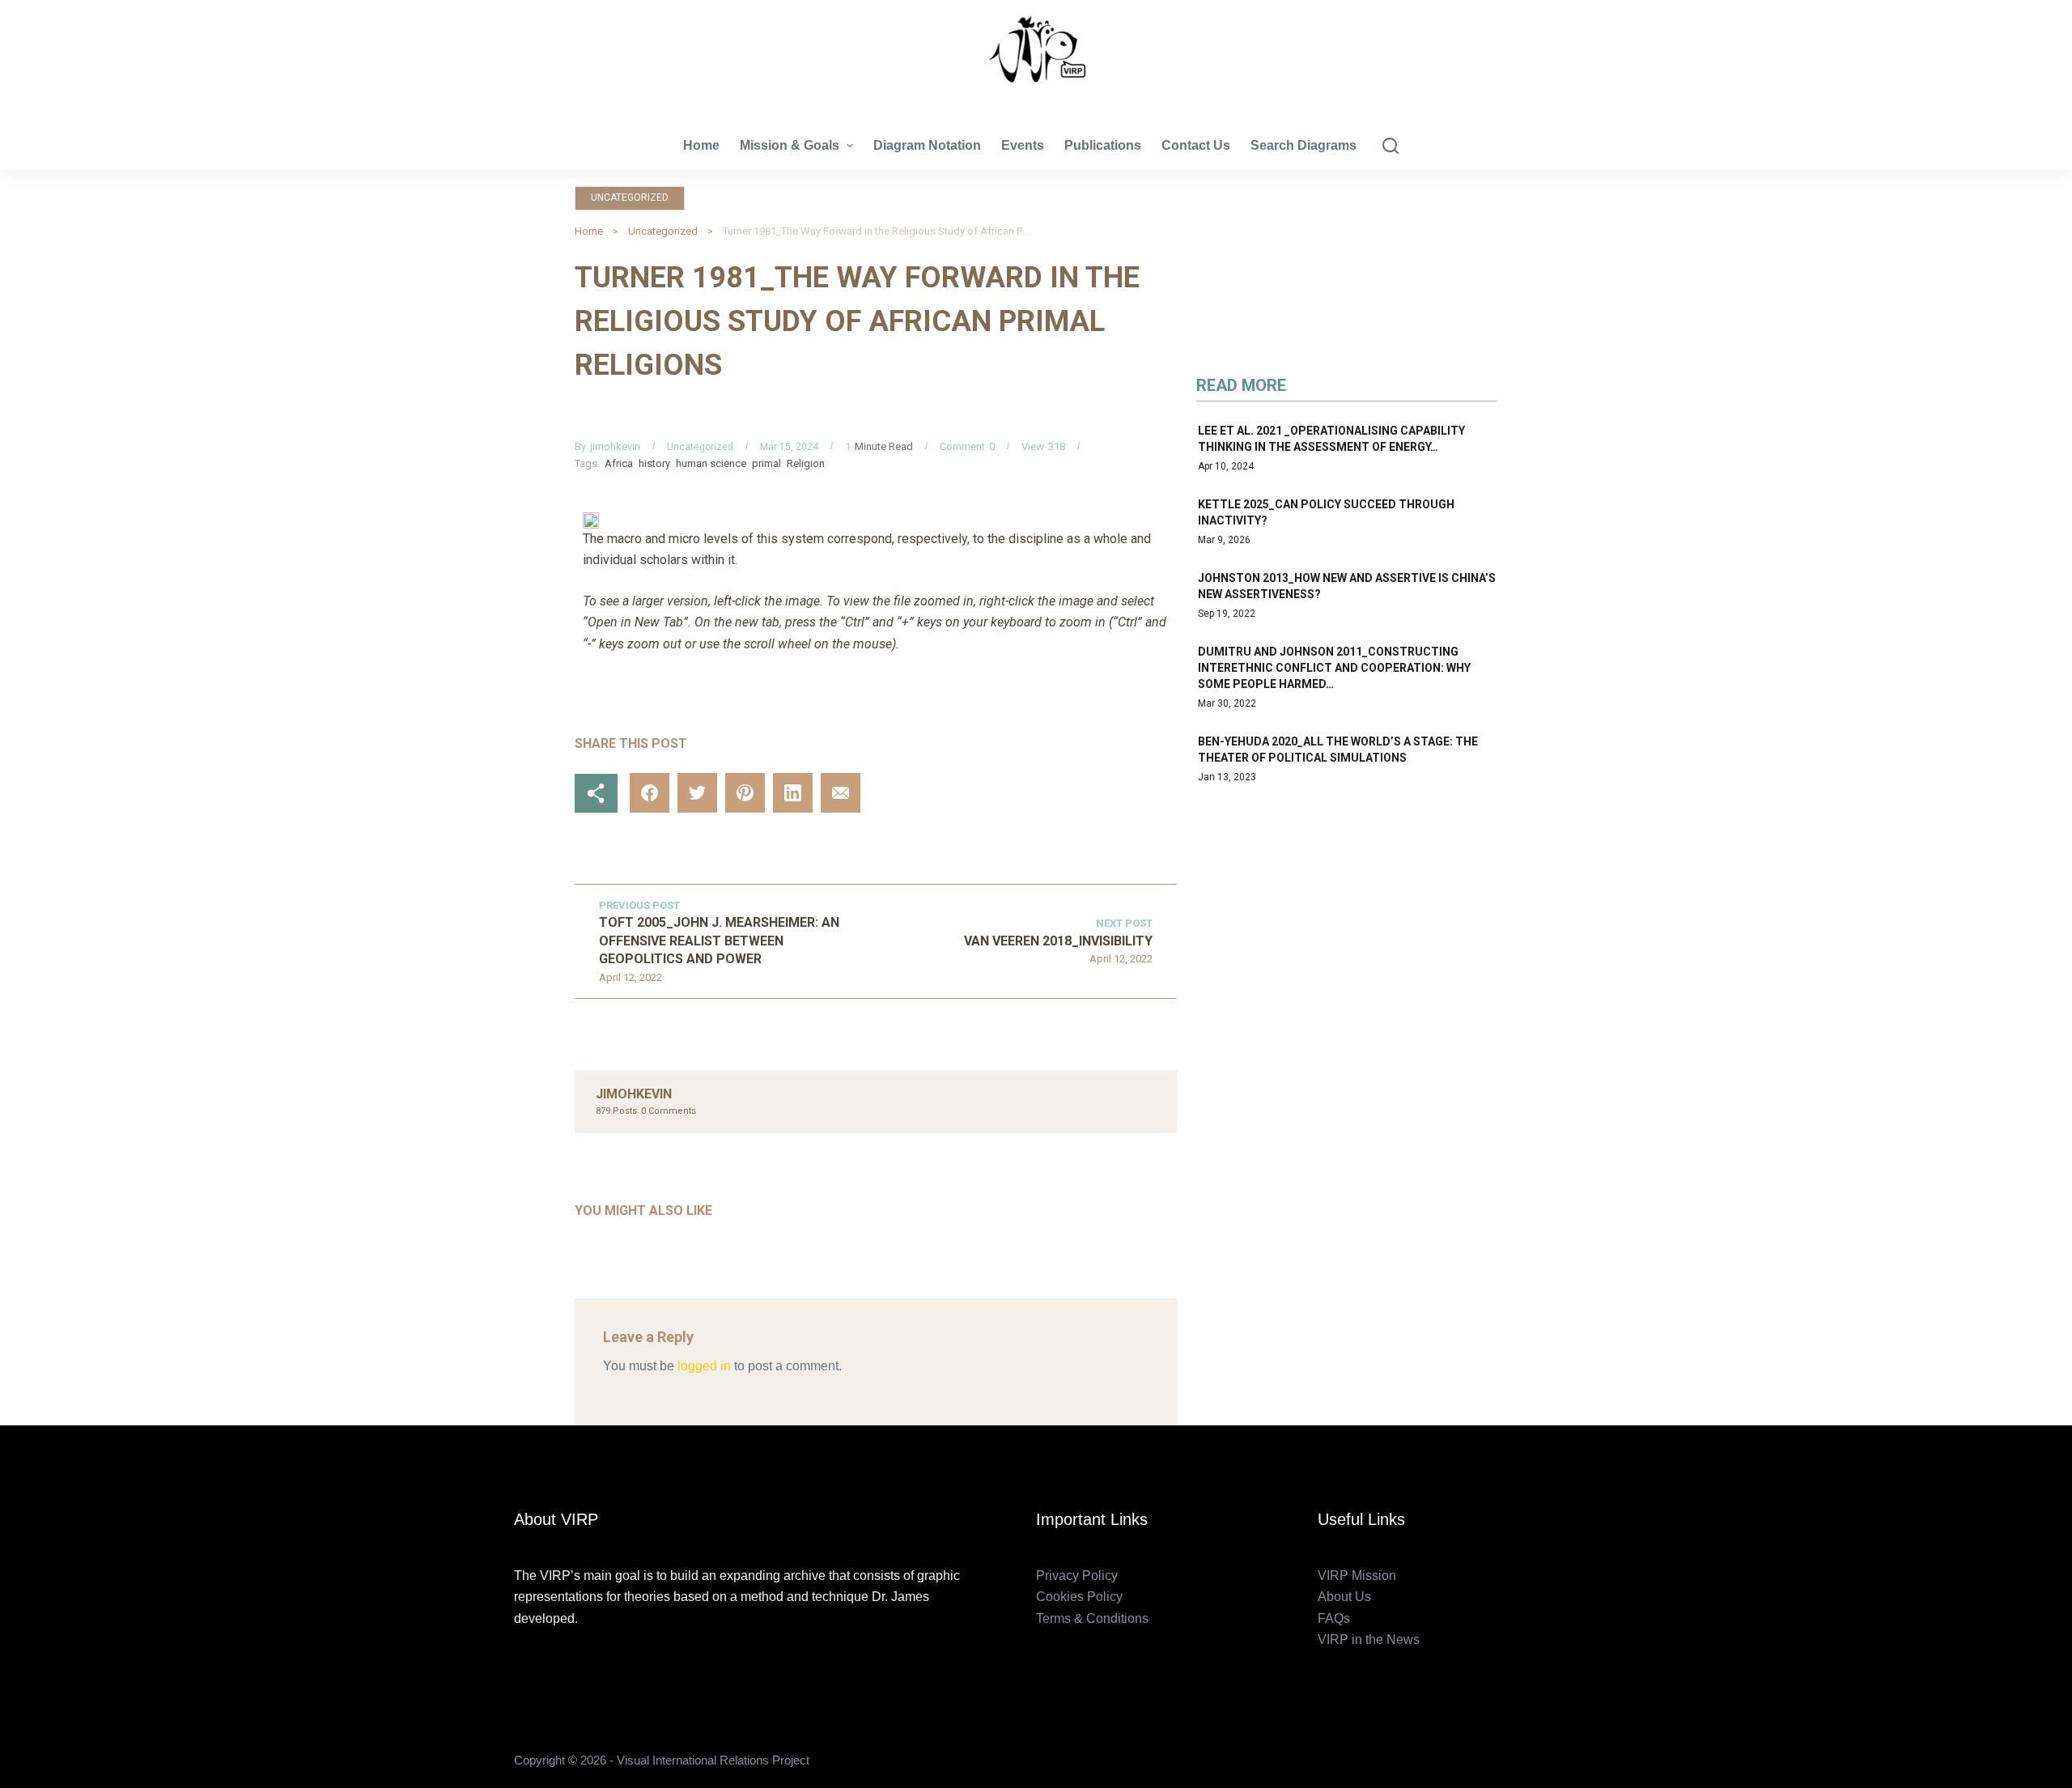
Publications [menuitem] (1103, 145)
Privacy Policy (1077, 1576)
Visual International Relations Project (1036, 97)
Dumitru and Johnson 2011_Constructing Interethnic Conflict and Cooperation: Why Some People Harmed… (1334, 668)
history (654, 463)
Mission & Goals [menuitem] (790, 145)
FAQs (1334, 1618)
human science (711, 463)
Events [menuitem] (1023, 145)
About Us (1344, 1597)
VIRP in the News (1369, 1639)
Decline (152, 1741)
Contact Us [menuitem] (1196, 145)
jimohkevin (615, 446)
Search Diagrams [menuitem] (1303, 145)
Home (589, 231)
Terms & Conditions (1092, 1618)
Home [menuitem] (701, 145)
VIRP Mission (1357, 1576)
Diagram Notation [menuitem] (927, 145)
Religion (806, 463)
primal (766, 463)
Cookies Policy (1079, 1597)
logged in (704, 1366)
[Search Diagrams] (1391, 146)
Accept (77, 1741)
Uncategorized (630, 197)
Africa (619, 463)
